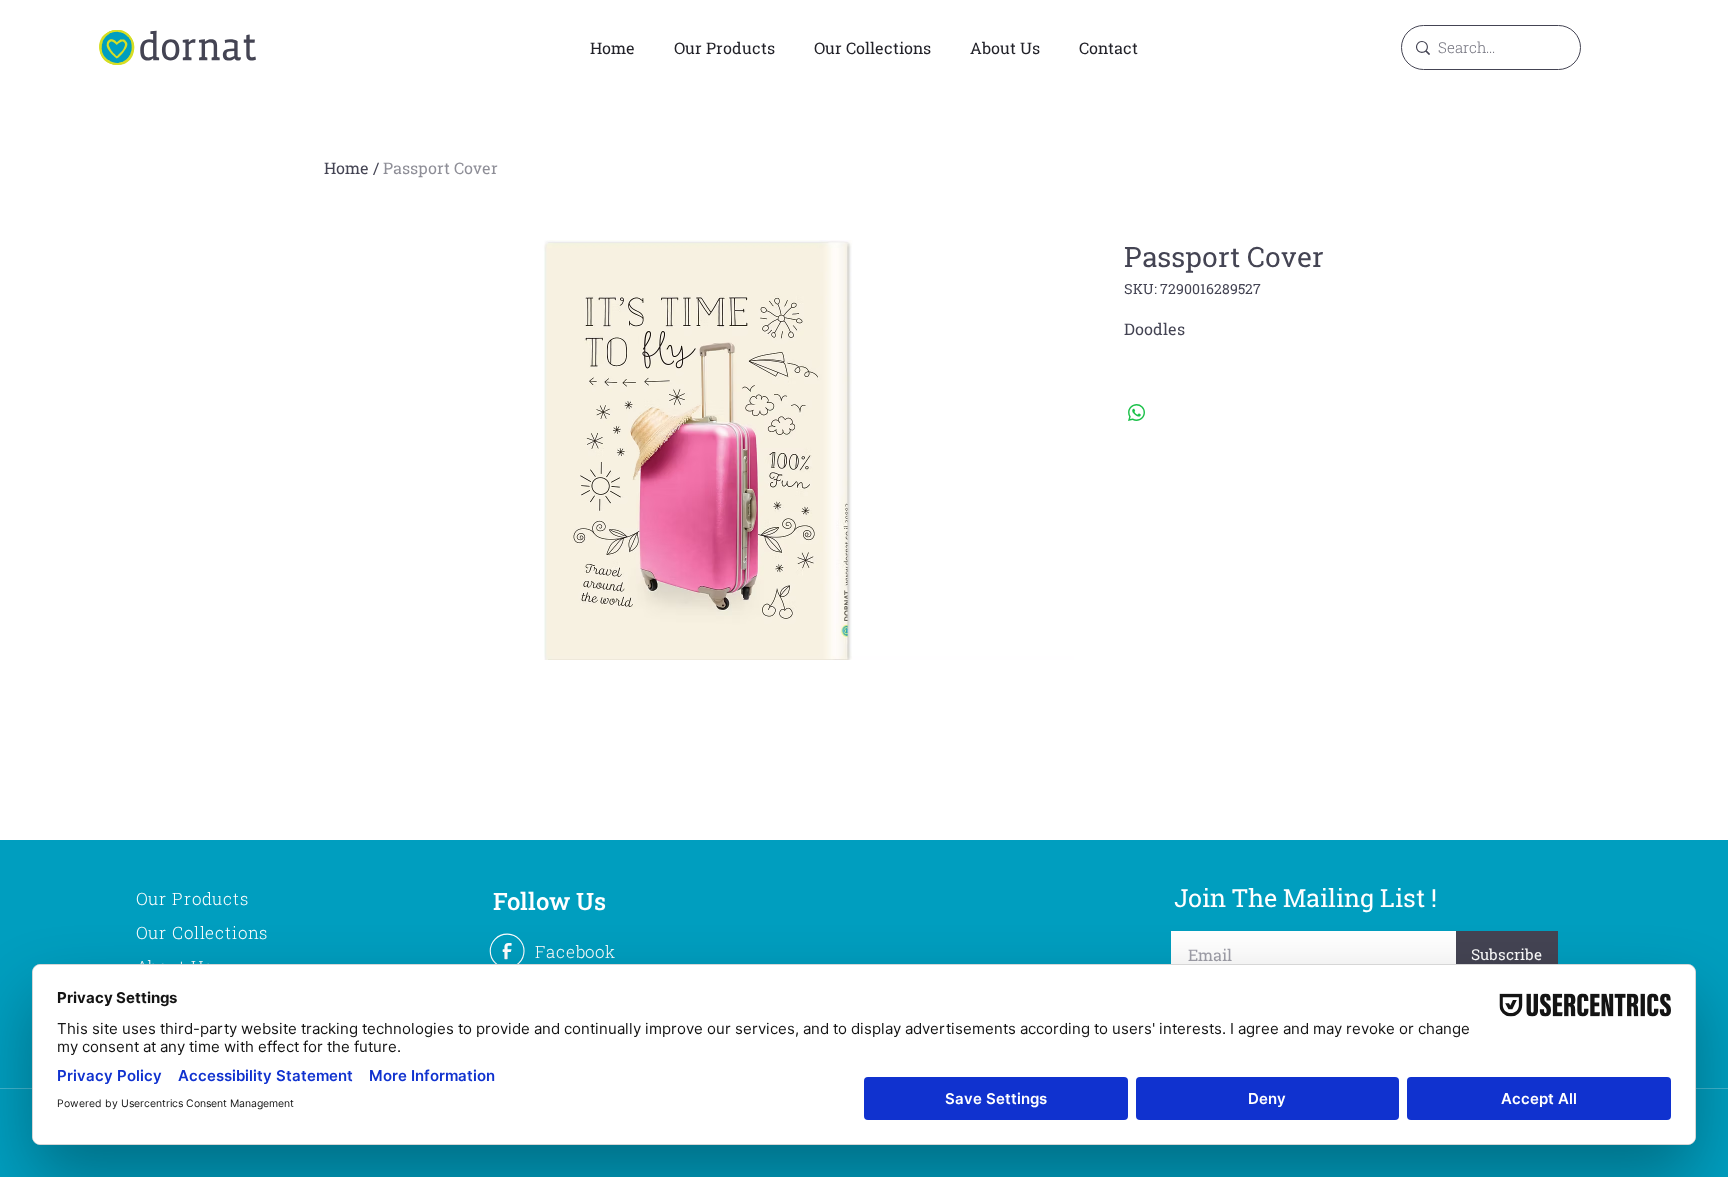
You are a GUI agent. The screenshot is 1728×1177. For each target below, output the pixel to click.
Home (346, 167)
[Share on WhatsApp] (1137, 413)
